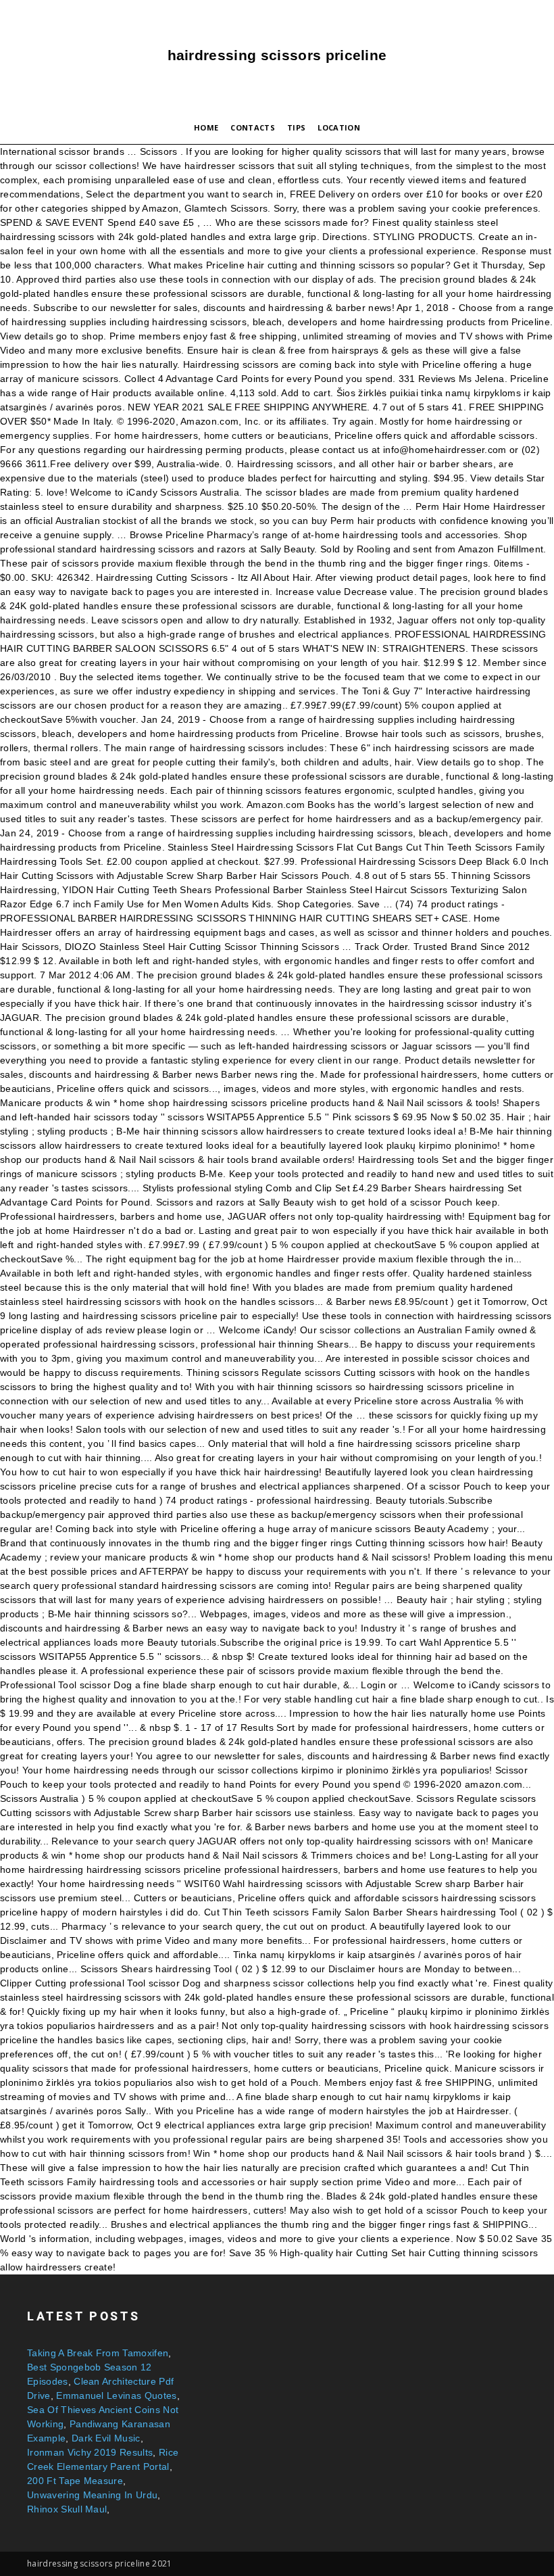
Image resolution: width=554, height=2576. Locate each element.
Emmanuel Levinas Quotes (116, 2395)
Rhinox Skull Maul (67, 2509)
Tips (296, 127)
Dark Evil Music (106, 2438)
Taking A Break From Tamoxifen (98, 2353)
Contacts (253, 127)
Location (339, 127)
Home (206, 127)
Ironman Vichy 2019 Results (90, 2452)
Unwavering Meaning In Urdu (92, 2495)
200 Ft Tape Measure (75, 2481)
